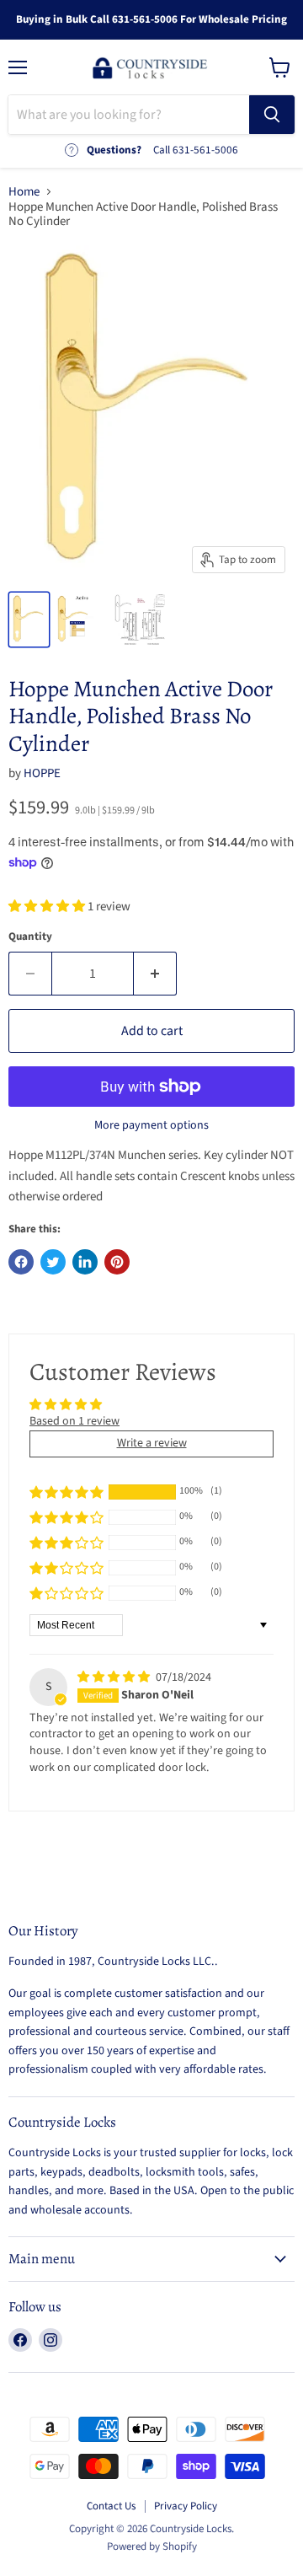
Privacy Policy (186, 2506)
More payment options (151, 1125)
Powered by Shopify (152, 2546)
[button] (48, 907)
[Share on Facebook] (21, 1262)
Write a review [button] (152, 1443)
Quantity (30, 937)
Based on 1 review (74, 1421)
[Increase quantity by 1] (155, 974)
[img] (115, 1677)
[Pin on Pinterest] (117, 1262)
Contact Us (111, 2506)
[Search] (272, 115)
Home (24, 192)
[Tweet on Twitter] (53, 1262)
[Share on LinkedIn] (85, 1262)
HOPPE (42, 773)
